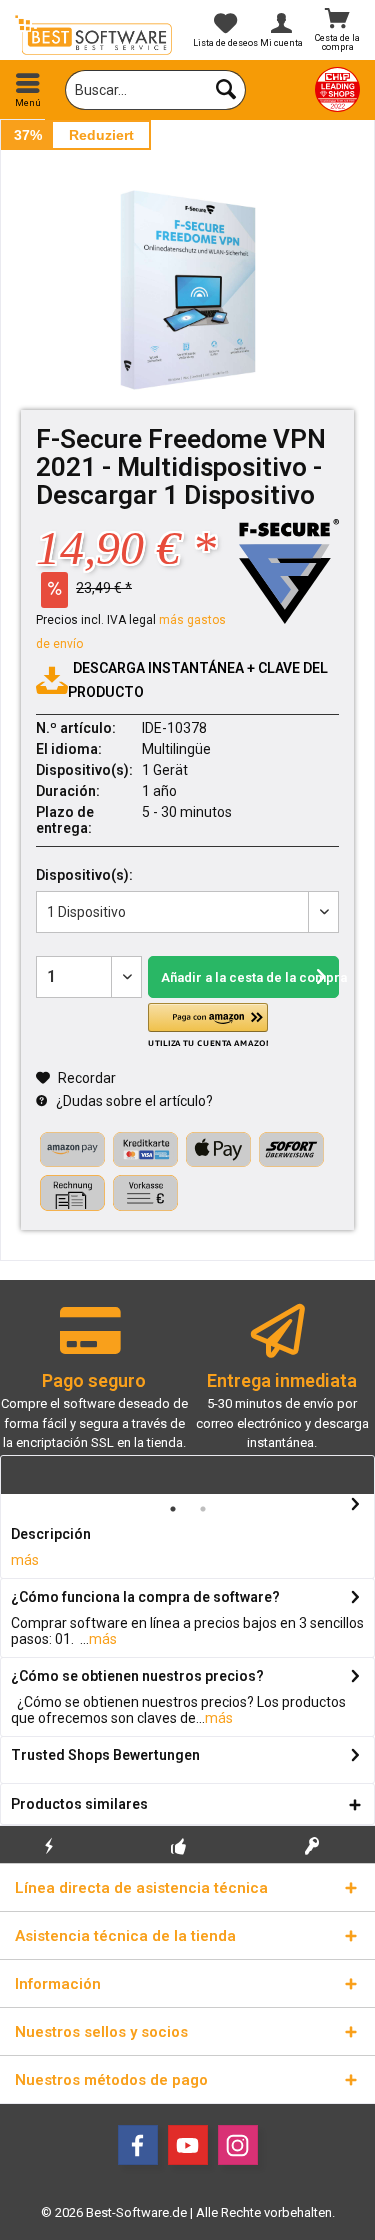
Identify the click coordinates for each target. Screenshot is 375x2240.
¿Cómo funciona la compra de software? (145, 1597)
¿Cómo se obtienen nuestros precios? (137, 1676)
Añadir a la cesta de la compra (250, 977)
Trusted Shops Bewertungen (105, 1755)
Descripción (51, 1534)
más (25, 1560)
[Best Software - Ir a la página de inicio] (94, 35)
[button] (208, 1025)
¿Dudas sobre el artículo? (133, 1101)
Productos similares (79, 1804)
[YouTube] (188, 2145)
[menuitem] (28, 90)
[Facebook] (138, 2145)
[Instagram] (238, 2145)
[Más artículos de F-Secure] (289, 571)
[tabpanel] (94, 1386)
